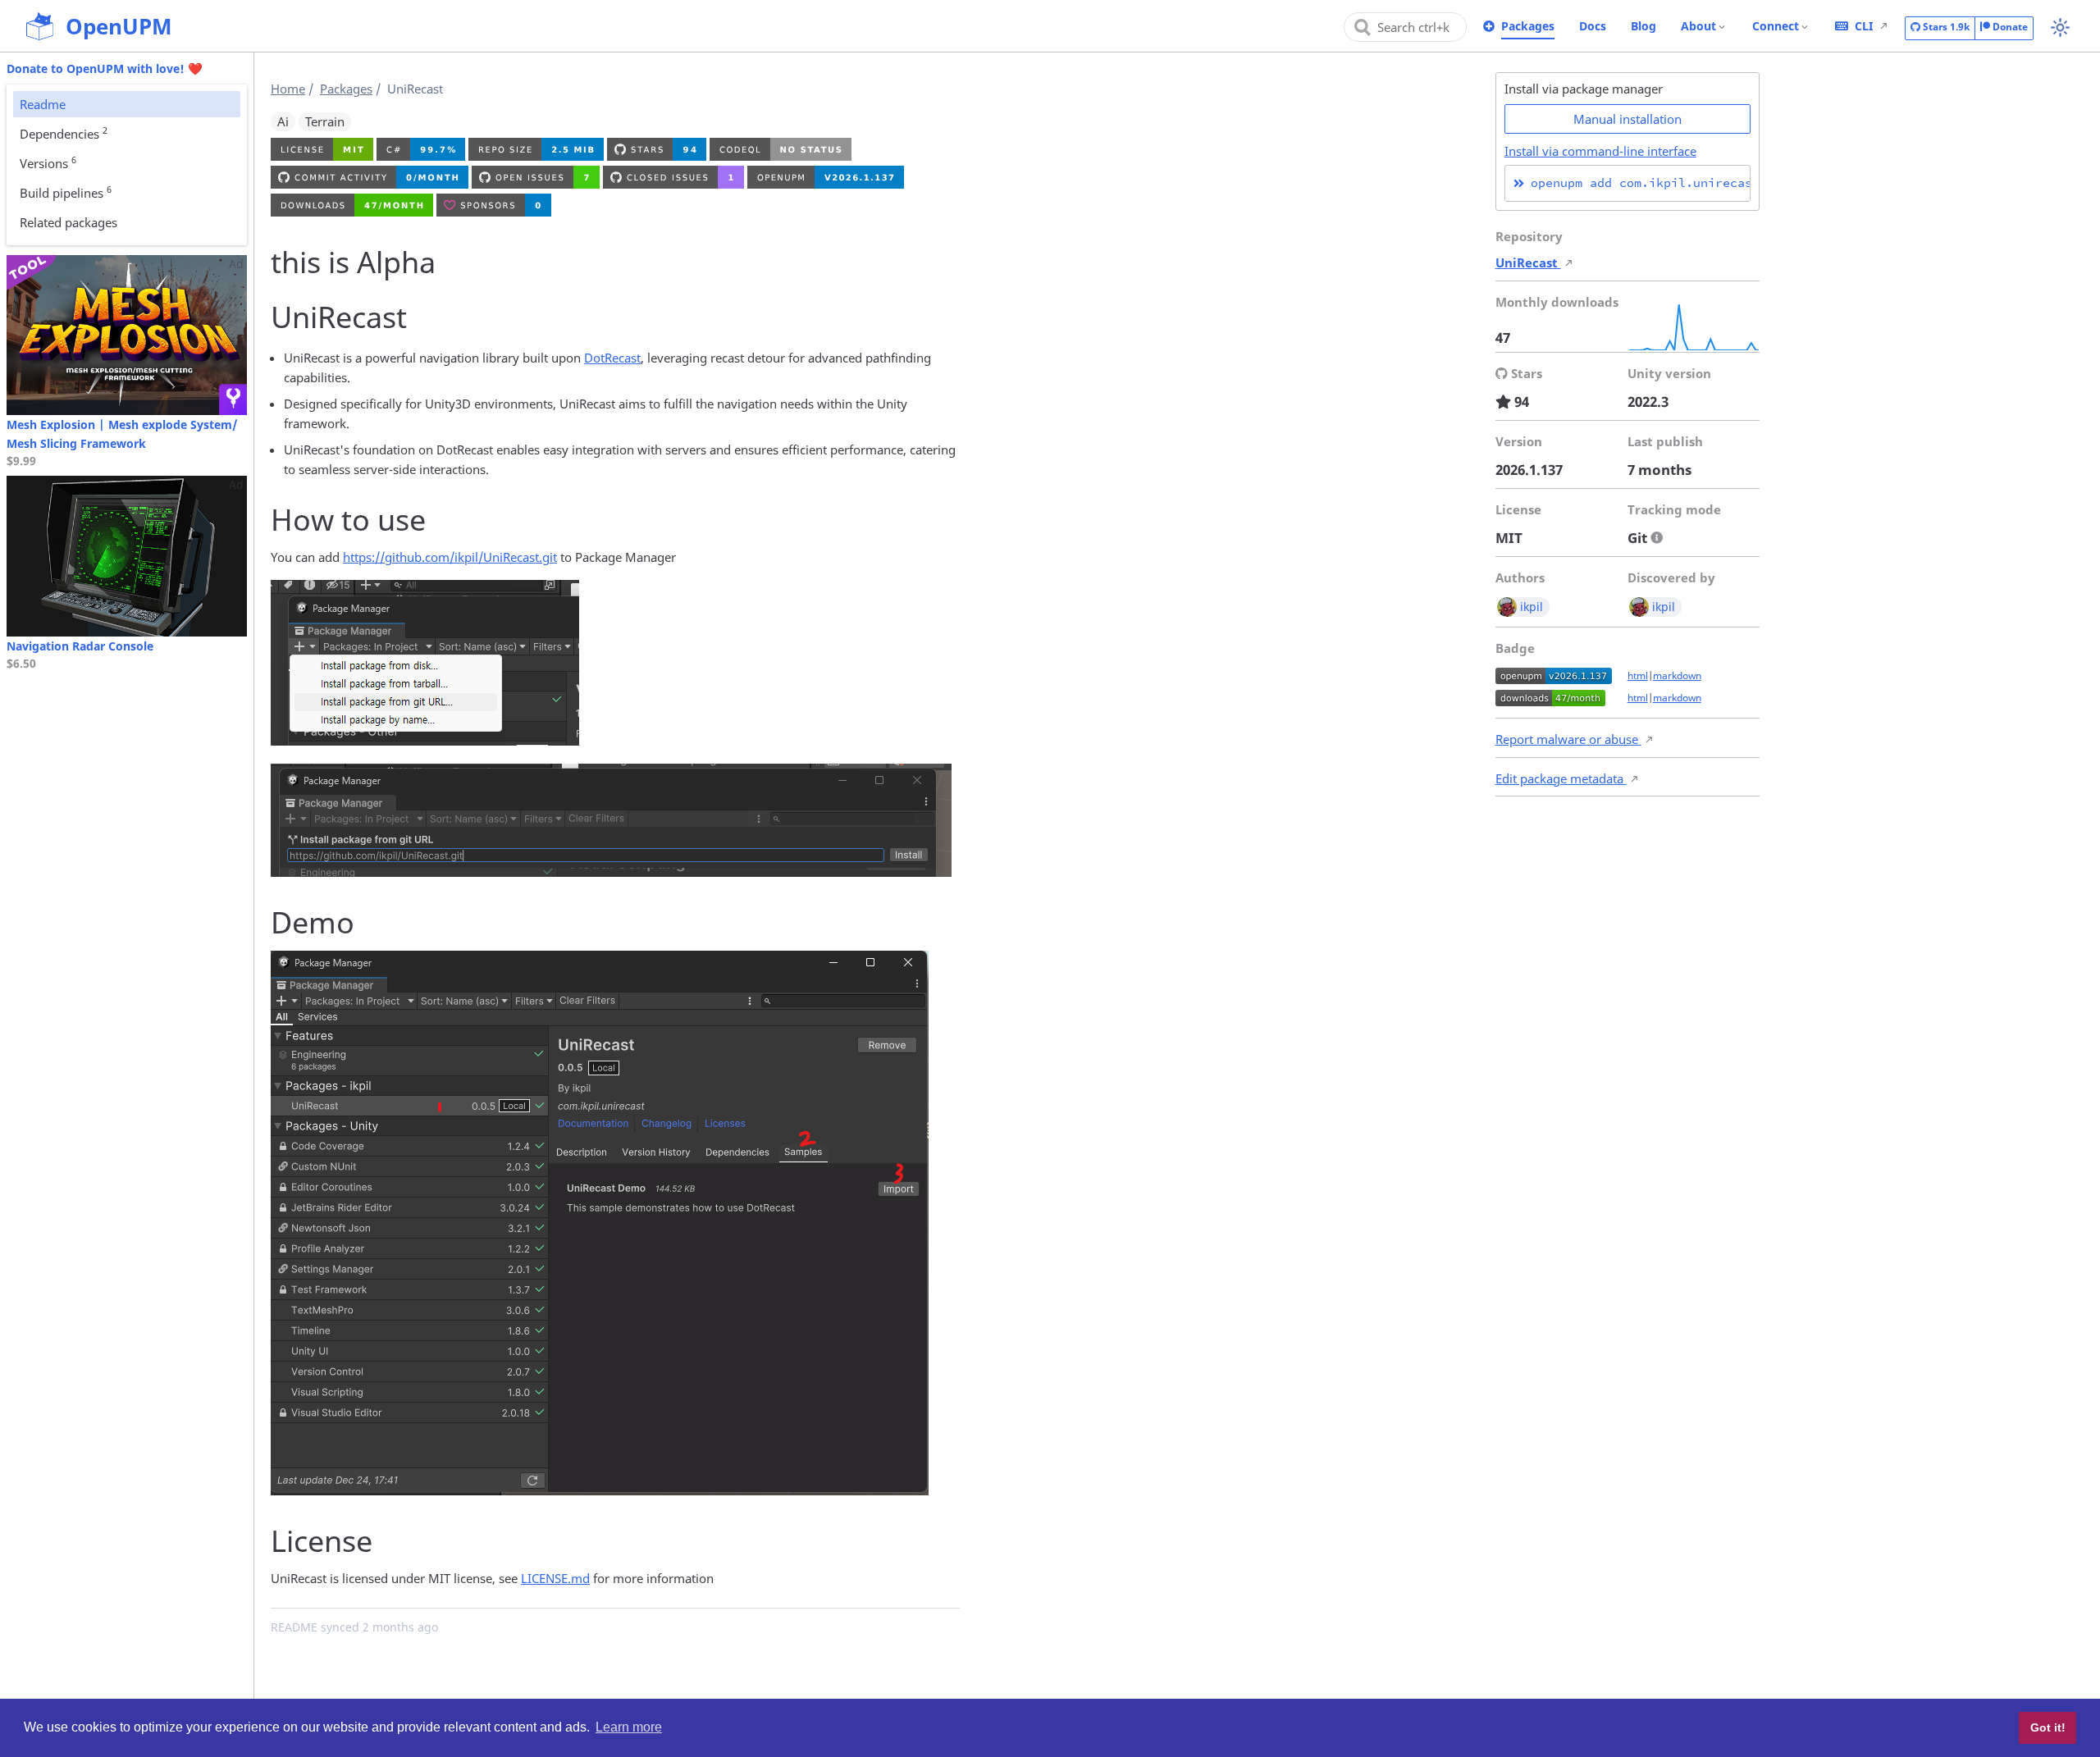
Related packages (68, 222)
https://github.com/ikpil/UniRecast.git (450, 557)
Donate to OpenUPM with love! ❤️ (105, 68)
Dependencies (64, 133)
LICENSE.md (555, 1578)
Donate (2009, 27)
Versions (48, 162)
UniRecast (1528, 262)
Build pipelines (66, 192)
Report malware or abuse (1568, 739)
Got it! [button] (2048, 1727)
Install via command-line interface (1600, 151)
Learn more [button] (629, 1727)
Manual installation (1627, 119)
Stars (1945, 27)
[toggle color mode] (2060, 27)
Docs (1593, 26)
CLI (1864, 26)
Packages (1528, 26)
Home (288, 89)
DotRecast (612, 358)
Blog (1643, 26)
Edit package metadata (1561, 778)
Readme (43, 104)
